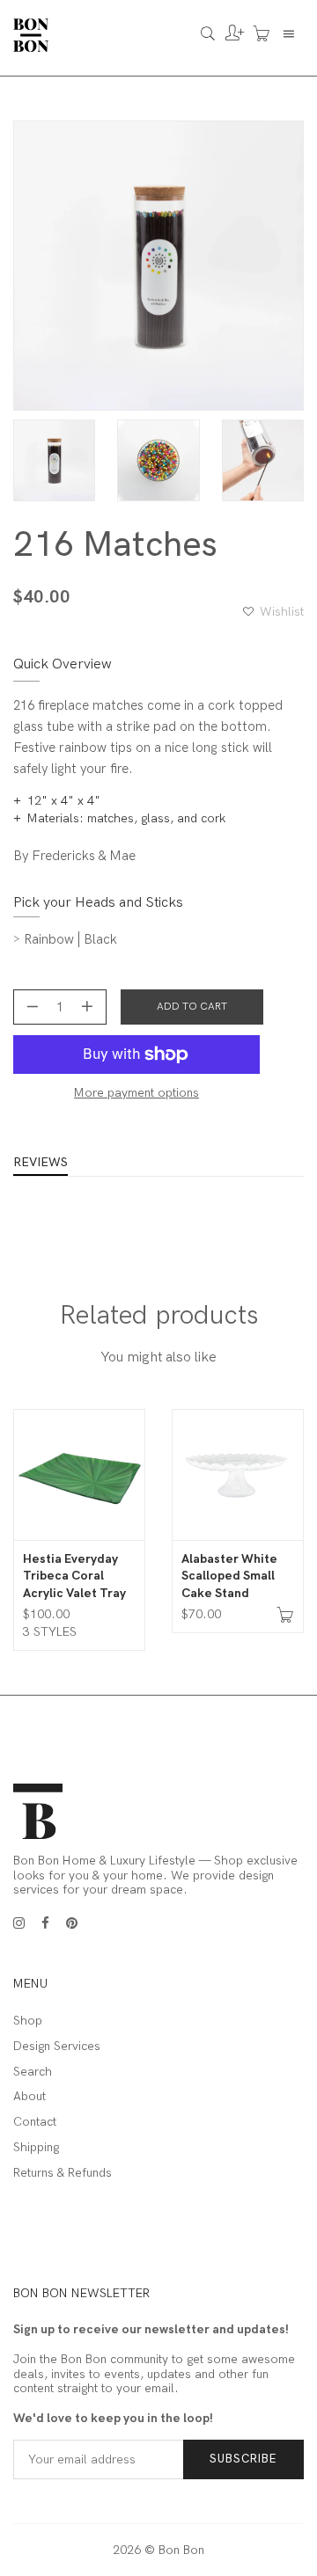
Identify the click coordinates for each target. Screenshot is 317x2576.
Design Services (57, 2047)
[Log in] (230, 35)
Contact (35, 2122)
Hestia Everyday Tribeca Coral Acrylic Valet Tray (74, 1576)
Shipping (36, 2148)
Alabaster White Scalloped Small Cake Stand (229, 1576)
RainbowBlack (70, 939)
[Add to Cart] (285, 1617)
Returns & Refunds (63, 2173)
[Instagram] (19, 1923)
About (29, 2097)
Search (33, 2072)
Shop (28, 2021)
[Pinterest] (72, 1923)
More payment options (136, 1093)
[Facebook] (45, 1923)
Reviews (41, 1163)
